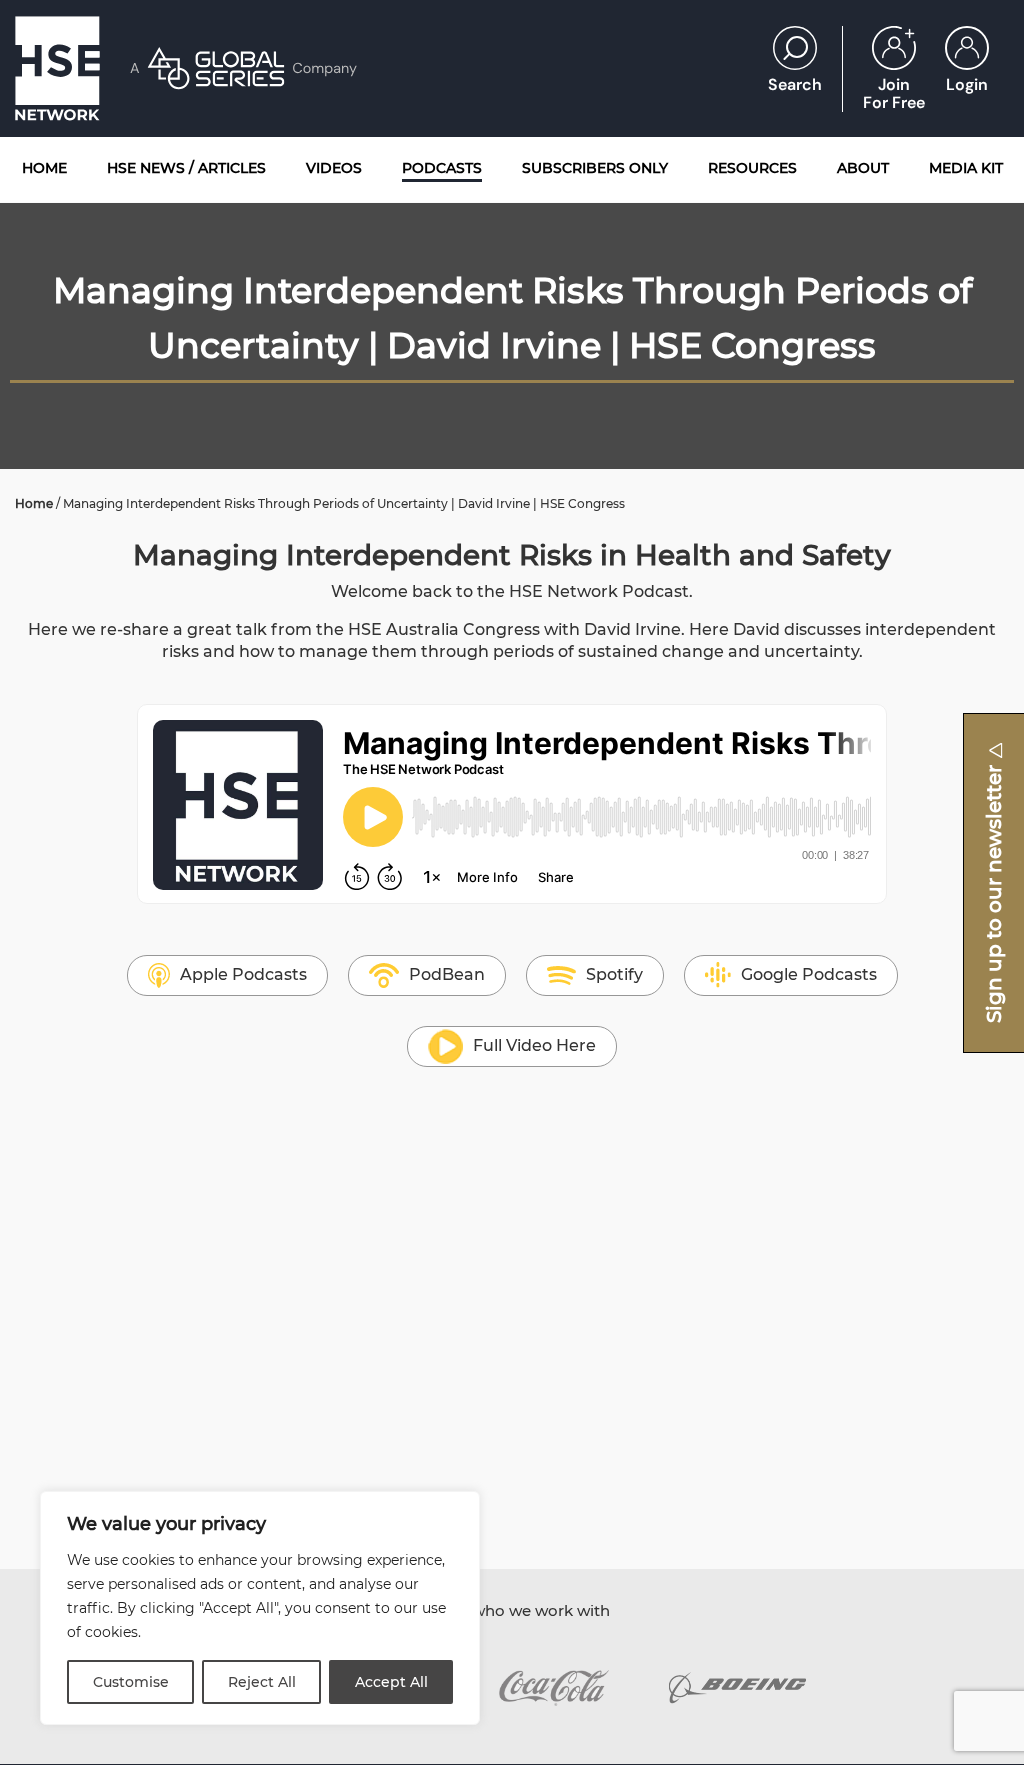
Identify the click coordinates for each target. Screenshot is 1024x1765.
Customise (131, 1682)
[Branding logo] (554, 1688)
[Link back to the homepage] (57, 68)
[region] (260, 1608)
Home (34, 503)
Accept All (391, 1682)
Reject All (262, 1682)
